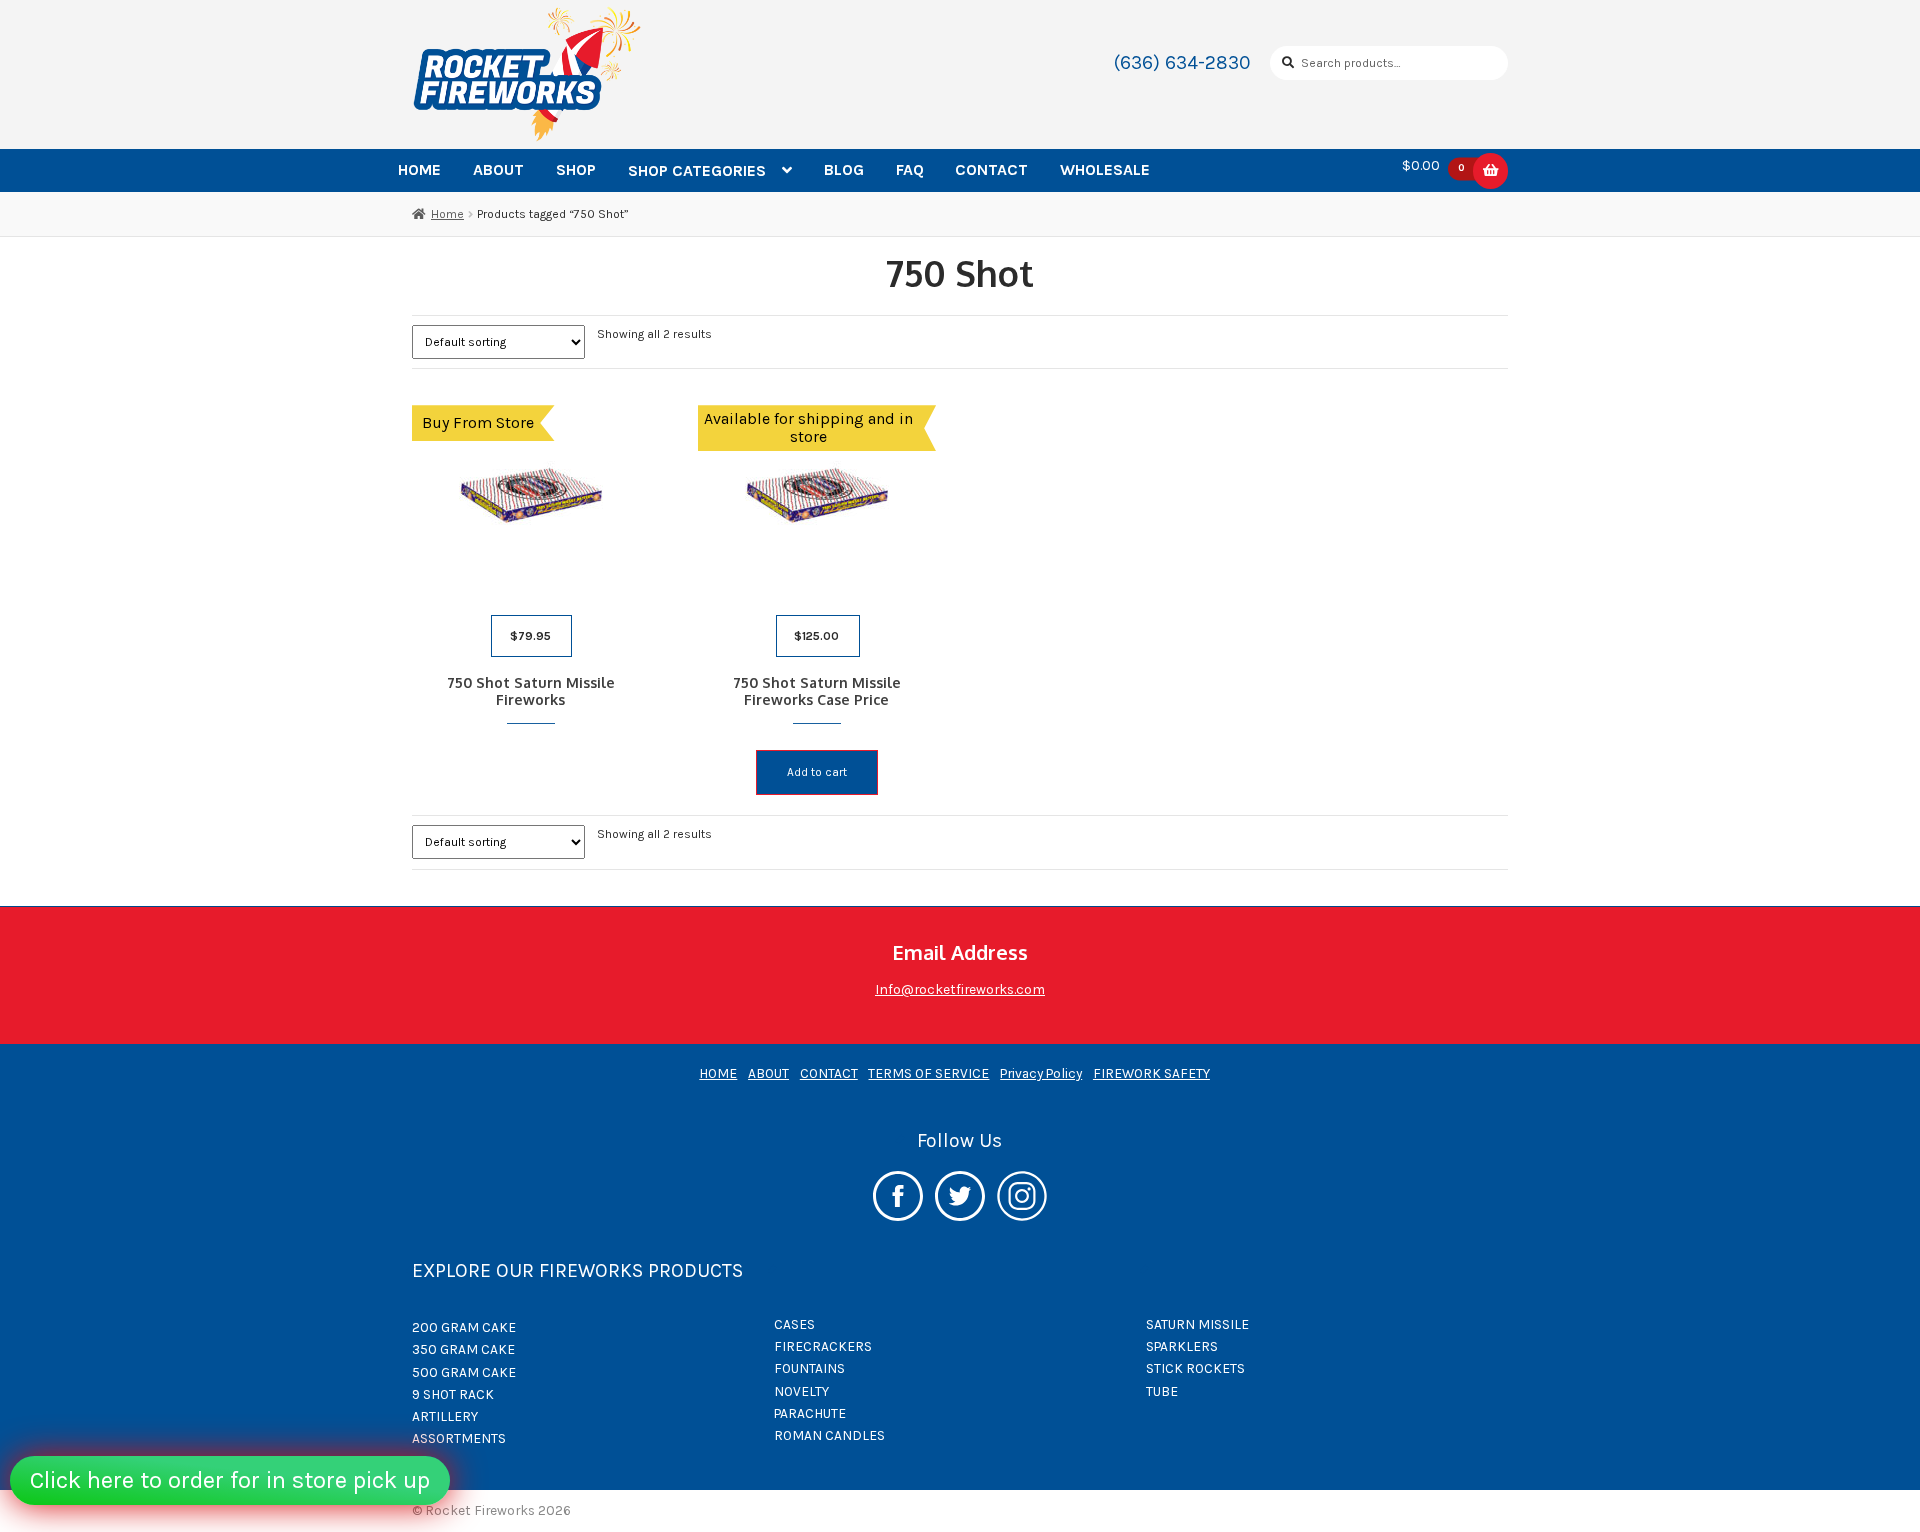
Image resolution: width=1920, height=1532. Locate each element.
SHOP (576, 169)
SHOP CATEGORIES (697, 170)
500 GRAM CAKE (464, 1372)
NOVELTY (801, 1391)
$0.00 (1433, 166)
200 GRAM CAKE (464, 1327)
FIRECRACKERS (823, 1346)
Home (447, 214)
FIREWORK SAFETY (1151, 1073)
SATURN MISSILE (1197, 1324)
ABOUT (498, 169)
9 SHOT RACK (453, 1394)
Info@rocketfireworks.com (960, 989)
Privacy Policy (1041, 1073)
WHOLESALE (1105, 169)
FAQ (910, 169)
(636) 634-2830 (1182, 62)
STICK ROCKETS (1195, 1368)
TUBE (1162, 1391)
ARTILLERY (445, 1416)
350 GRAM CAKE (463, 1349)
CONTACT (991, 169)
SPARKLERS (1182, 1346)
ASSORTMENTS (459, 1438)
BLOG (844, 169)
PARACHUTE (810, 1413)
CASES (794, 1324)
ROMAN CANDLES (829, 1435)
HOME (419, 169)
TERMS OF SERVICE (928, 1073)
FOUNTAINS (809, 1368)
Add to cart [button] (817, 772)
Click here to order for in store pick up (230, 1480)
